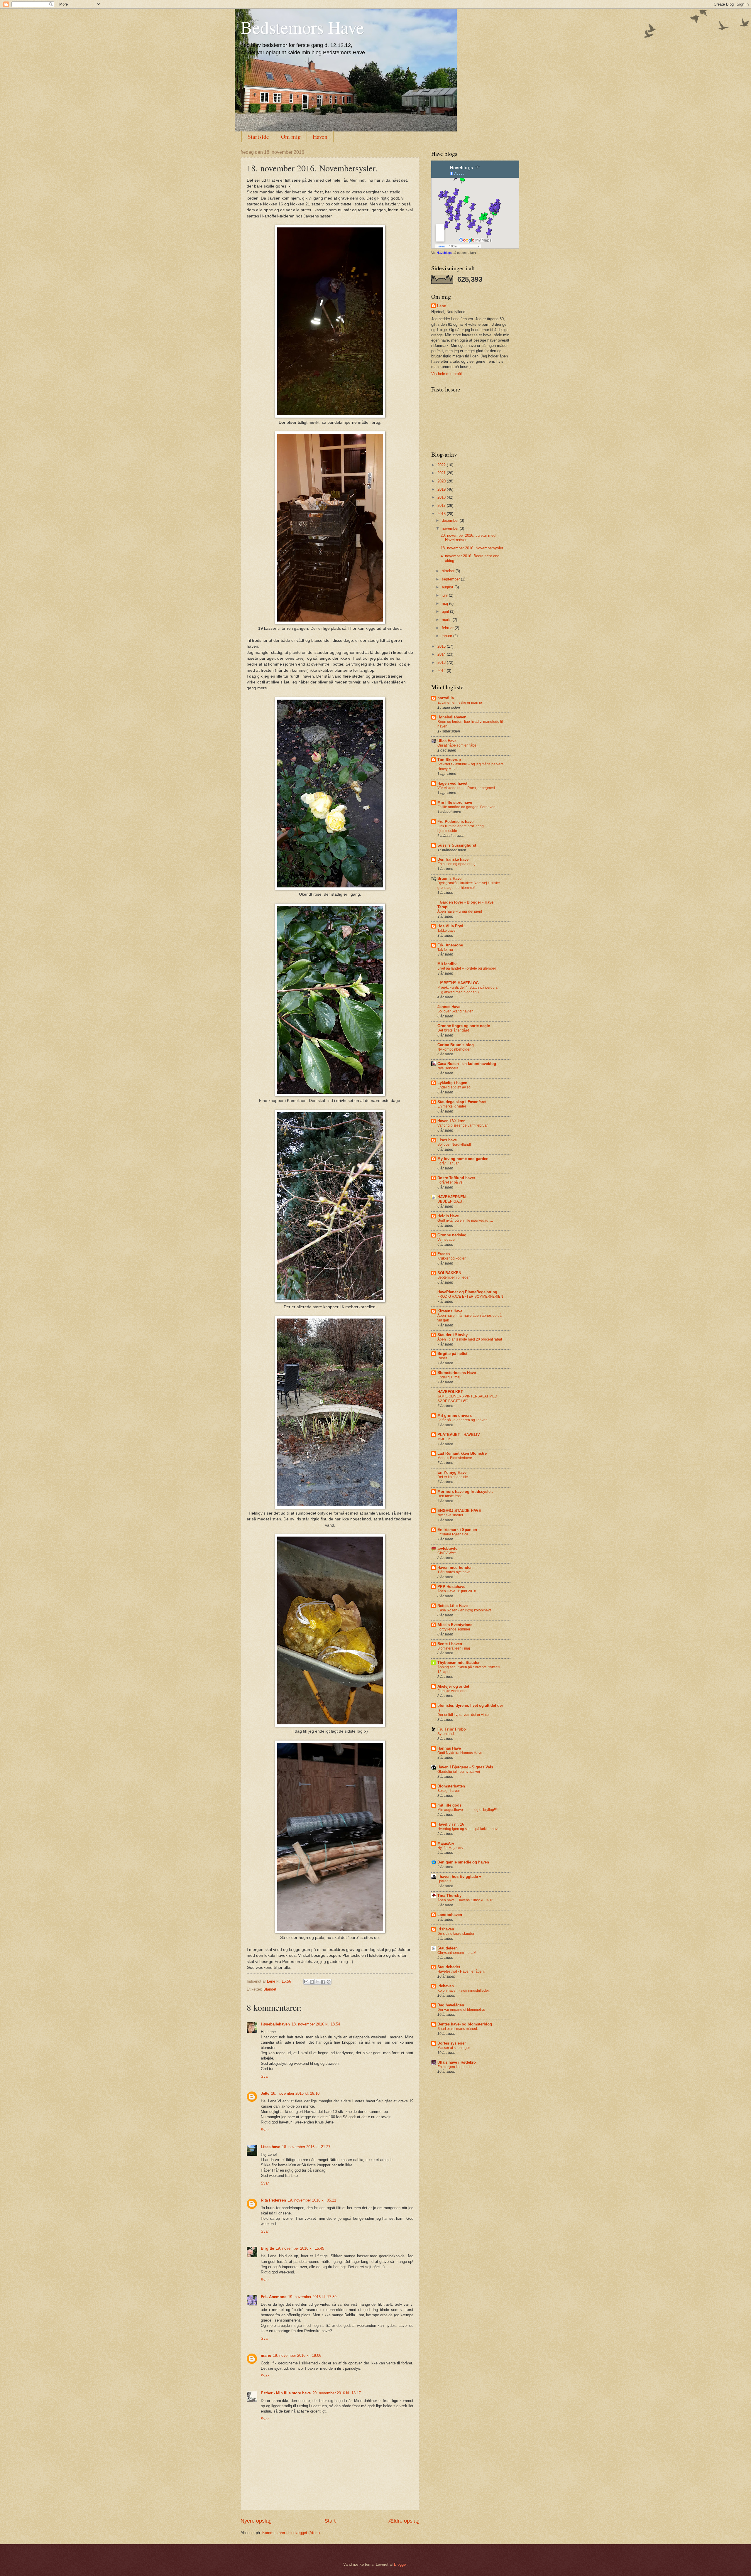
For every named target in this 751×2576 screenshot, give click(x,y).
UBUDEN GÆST (451, 1201)
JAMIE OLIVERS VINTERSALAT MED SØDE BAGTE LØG (467, 1399)
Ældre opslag (404, 2521)
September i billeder (454, 1277)
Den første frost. (450, 1496)
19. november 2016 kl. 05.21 (312, 2200)
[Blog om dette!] (312, 1982)
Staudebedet (449, 1967)
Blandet (270, 1989)
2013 (442, 662)
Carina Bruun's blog (456, 1045)
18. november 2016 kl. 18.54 (316, 2024)
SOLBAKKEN (449, 1273)
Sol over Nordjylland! (454, 1144)
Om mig (291, 137)
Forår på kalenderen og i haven (462, 1420)
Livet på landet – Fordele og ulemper (467, 968)
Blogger (400, 2564)
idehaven (446, 1986)
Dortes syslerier (452, 2043)
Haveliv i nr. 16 (451, 1824)
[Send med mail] (306, 1982)
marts (447, 620)
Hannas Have (449, 1748)
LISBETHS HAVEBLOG (458, 983)
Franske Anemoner (453, 1691)
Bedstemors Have (302, 27)
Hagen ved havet (452, 783)
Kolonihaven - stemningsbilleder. (464, 1991)
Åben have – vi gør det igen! (460, 911)
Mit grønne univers (455, 1416)
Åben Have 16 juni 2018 (457, 1591)
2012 (442, 671)
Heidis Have (448, 1216)
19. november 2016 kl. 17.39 (312, 2297)
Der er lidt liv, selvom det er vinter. (464, 1715)
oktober (449, 571)
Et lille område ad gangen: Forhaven (466, 807)
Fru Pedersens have (455, 822)
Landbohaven (450, 1915)
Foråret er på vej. (451, 1182)
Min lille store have (455, 802)
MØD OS (444, 1439)
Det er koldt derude (453, 1477)
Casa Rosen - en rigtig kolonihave (465, 1610)
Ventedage (446, 1240)
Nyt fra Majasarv (450, 1848)
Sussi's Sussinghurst (457, 845)
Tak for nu (445, 950)
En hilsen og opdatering (456, 864)
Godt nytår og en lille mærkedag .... (465, 1221)
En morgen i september (456, 2067)
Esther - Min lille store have (286, 2393)
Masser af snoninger (454, 2048)
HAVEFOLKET (450, 1392)
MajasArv (446, 1843)
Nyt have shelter (450, 1515)
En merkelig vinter (452, 1106)
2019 (442, 489)
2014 (442, 654)
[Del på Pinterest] (329, 1982)
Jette (265, 2093)
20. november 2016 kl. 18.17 (337, 2393)
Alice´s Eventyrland (455, 1625)
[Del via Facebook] (323, 1982)
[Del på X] (317, 1982)
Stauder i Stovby (453, 1335)
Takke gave (446, 931)
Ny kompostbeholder (454, 1049)
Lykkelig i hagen (452, 1083)
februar (448, 628)
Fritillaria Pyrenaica (453, 1534)
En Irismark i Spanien (457, 1530)
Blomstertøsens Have (457, 1373)
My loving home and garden (463, 1159)
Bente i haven (450, 1644)
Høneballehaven (275, 2024)
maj (445, 604)
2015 (442, 646)
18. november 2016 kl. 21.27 (306, 2147)
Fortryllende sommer (454, 1629)
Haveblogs (444, 253)
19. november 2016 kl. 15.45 (300, 2248)
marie (266, 2355)
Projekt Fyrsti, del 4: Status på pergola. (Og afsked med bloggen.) (468, 990)
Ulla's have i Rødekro (457, 2062)
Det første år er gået (453, 1030)
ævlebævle (447, 1548)
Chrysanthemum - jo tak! (457, 1953)
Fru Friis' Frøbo (452, 1729)
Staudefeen (448, 1948)
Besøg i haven (449, 1791)
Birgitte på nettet (452, 1354)
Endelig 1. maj (449, 1377)
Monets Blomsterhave (455, 1458)
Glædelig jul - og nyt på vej (459, 1772)
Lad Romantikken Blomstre (462, 1453)
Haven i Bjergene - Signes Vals (465, 1767)
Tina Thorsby (449, 1896)
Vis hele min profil (446, 374)
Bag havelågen (451, 2005)
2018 (442, 497)
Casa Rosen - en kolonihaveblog (467, 1064)
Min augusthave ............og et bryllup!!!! (467, 1810)
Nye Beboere (448, 1068)
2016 (442, 514)
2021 (442, 473)
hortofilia (446, 698)
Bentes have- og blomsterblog (465, 2024)
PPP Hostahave (451, 1587)
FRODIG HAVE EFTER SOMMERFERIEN (470, 1297)
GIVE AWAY (447, 1553)
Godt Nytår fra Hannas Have (460, 1753)
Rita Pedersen (273, 2200)
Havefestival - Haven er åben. (461, 1971)
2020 (442, 481)
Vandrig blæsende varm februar (463, 1125)
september (451, 579)
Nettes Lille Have (453, 1606)
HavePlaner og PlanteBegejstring (467, 1292)
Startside (258, 137)
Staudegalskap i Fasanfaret (462, 1102)
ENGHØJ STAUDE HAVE (459, 1511)
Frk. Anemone (274, 2297)
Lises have (270, 2147)
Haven (320, 137)
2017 (442, 505)
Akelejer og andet (453, 1686)
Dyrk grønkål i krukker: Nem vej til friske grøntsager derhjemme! (469, 885)
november (451, 528)
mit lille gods (449, 1805)
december (451, 520)
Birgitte (267, 2248)
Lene (442, 306)
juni (445, 595)
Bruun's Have (449, 878)
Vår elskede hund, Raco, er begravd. (467, 788)
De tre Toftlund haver (456, 1178)
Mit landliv (447, 964)
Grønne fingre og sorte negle (464, 1026)
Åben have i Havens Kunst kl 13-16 (465, 1900)
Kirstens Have (450, 1311)
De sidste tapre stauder (456, 1934)
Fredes (444, 1254)
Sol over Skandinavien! (456, 1011)
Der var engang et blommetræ (461, 2010)
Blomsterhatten (451, 1786)
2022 (442, 465)
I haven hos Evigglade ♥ (459, 1877)
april (446, 611)
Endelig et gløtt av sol (454, 1087)
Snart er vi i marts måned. (458, 2029)
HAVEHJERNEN (451, 1197)
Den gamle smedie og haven (463, 1862)
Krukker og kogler (451, 1258)
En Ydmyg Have (452, 1472)
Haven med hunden (455, 1568)
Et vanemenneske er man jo (460, 703)
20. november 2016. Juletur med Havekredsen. (468, 538)
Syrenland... (447, 1734)
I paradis (444, 1881)
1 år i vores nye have (454, 1572)
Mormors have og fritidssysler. (465, 1492)
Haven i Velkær (451, 1121)
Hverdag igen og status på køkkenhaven (470, 1829)
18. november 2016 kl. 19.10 (295, 2093)
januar (448, 636)
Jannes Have (449, 1007)
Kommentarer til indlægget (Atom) (291, 2533)
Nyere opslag (256, 2521)
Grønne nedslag (452, 1235)
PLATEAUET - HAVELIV (459, 1435)
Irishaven (446, 1929)
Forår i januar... (449, 1163)
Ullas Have (447, 741)
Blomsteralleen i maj (454, 1648)
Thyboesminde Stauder (459, 1663)
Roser (442, 1358)
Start (330, 2521)
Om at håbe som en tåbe (457, 745)
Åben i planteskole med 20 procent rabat (470, 1339)
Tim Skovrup (449, 760)
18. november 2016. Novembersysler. (472, 548)
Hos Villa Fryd (450, 926)
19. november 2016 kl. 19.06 (297, 2355)
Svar (265, 2076)
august (448, 587)
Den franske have (453, 859)
